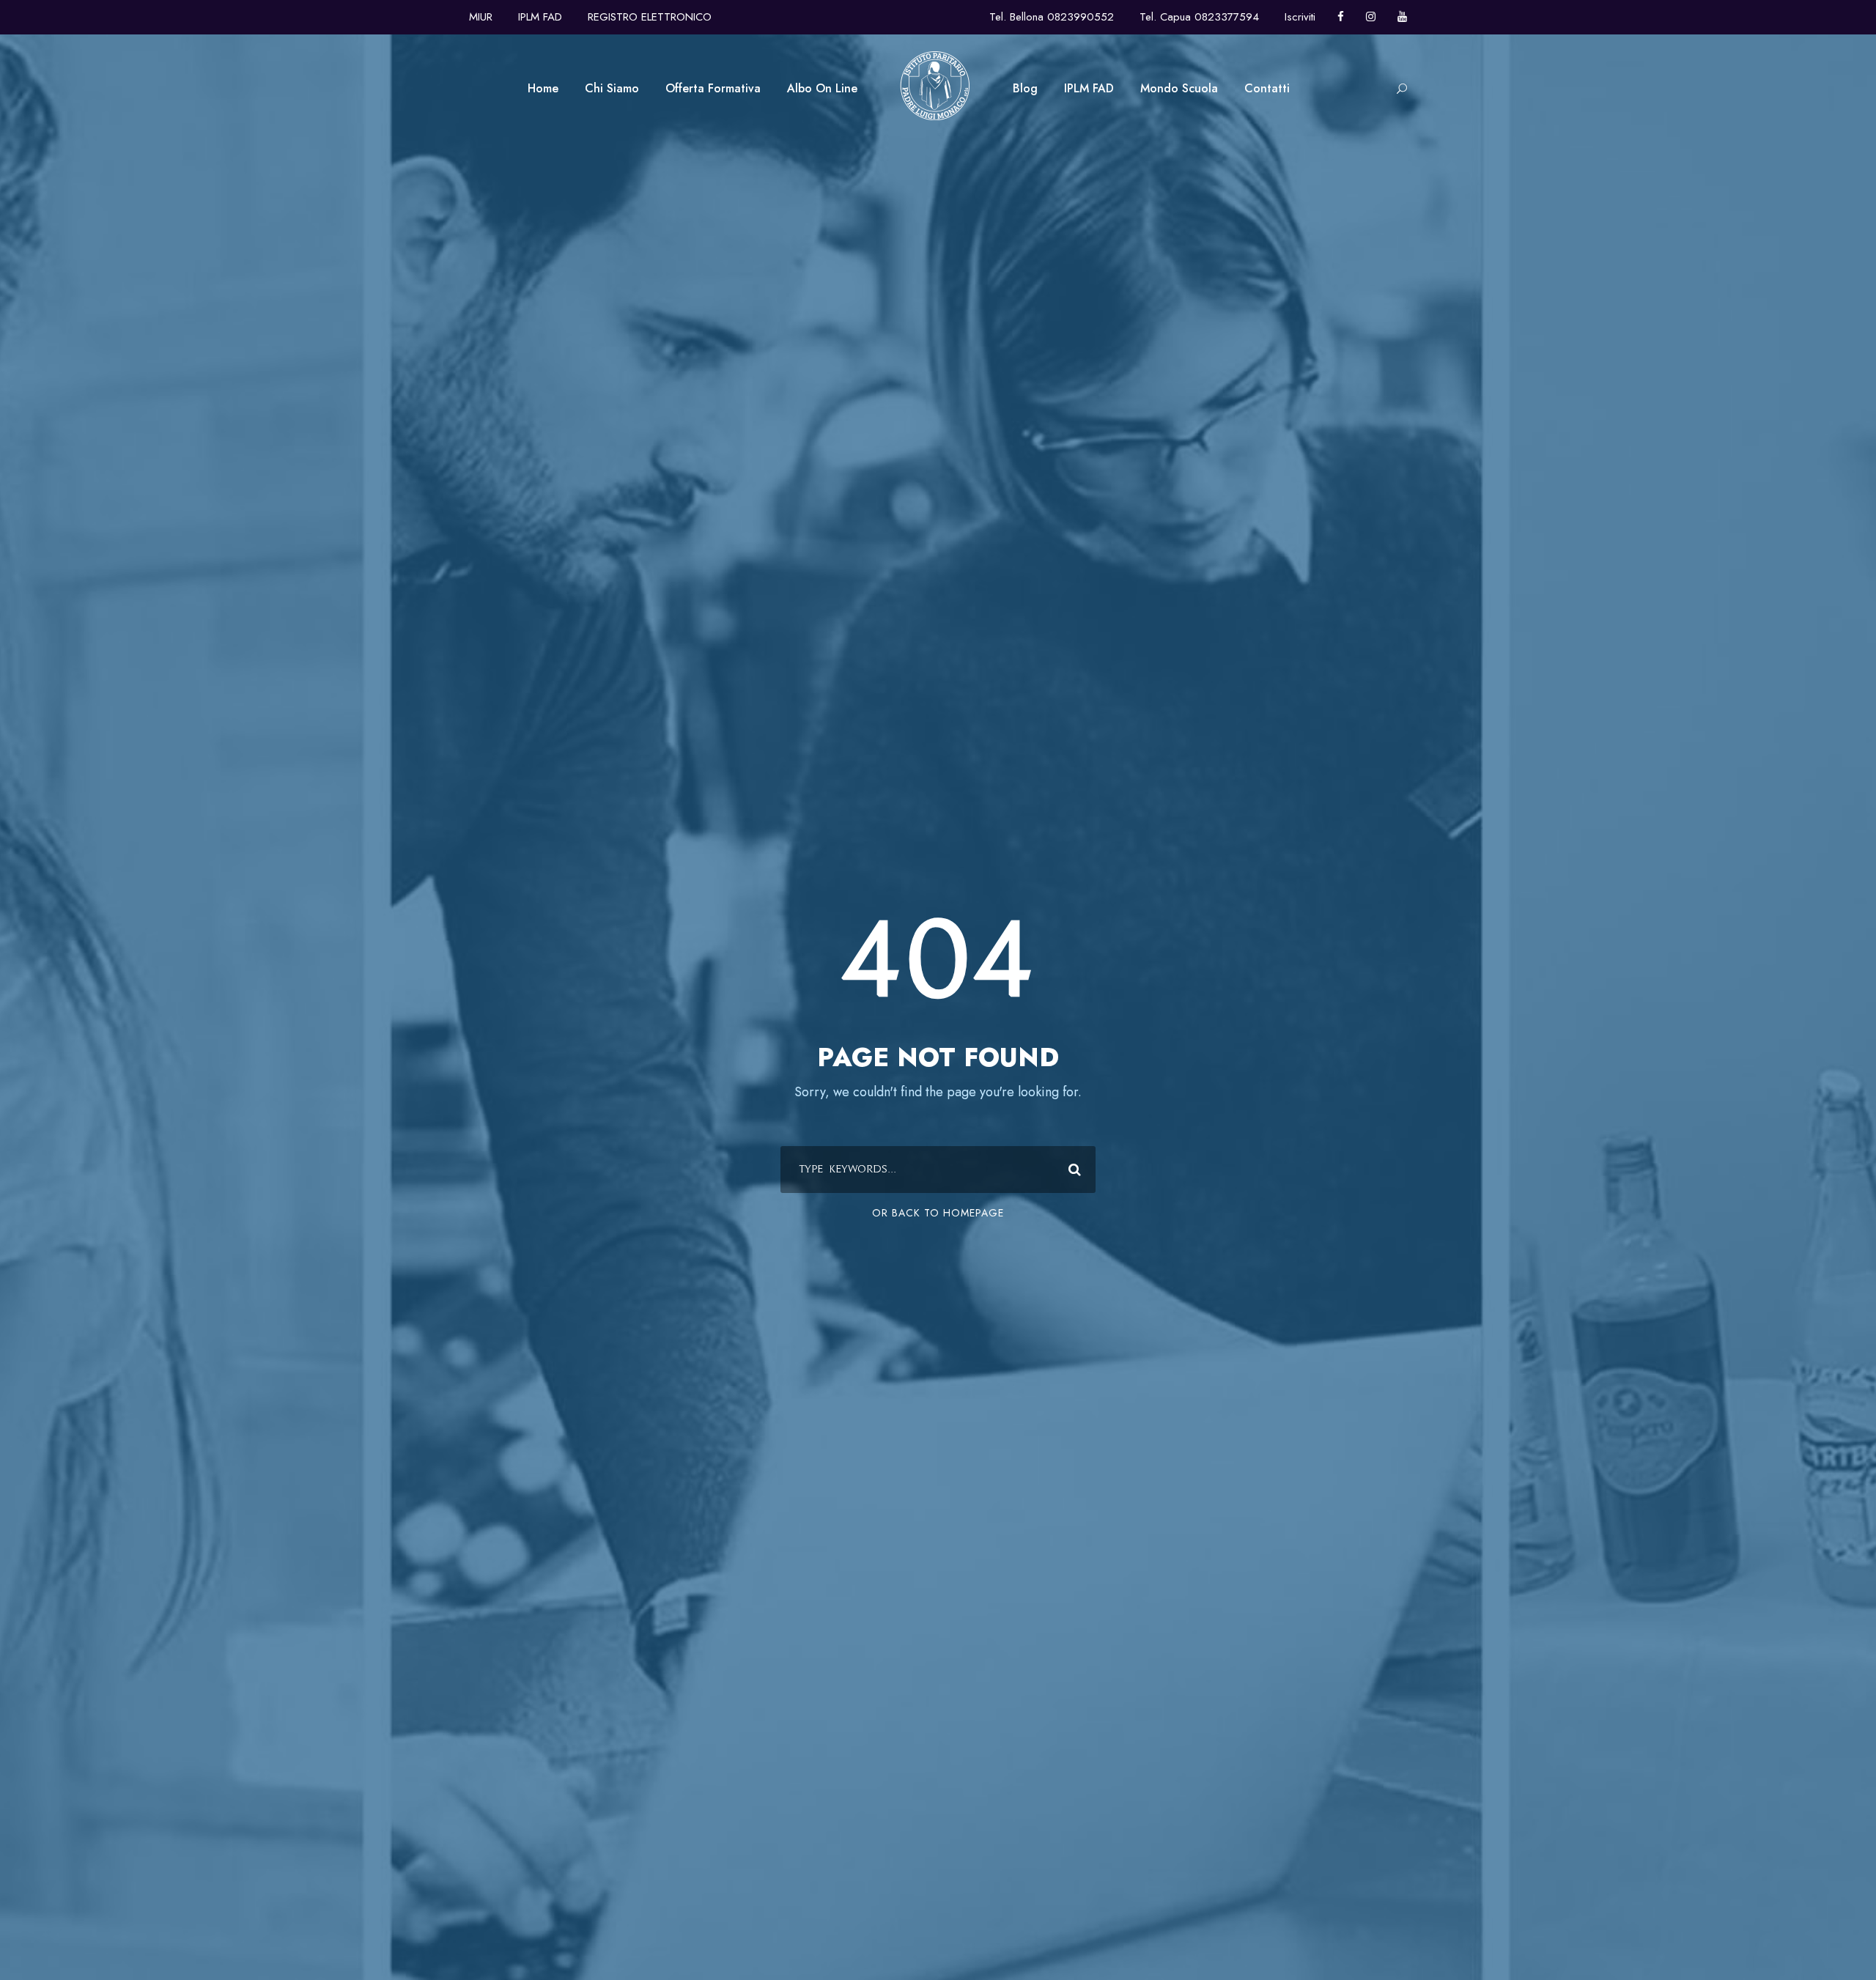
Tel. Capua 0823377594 (1199, 17)
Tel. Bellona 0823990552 (1052, 17)
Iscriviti (1300, 17)
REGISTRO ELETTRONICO (650, 17)
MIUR (481, 17)
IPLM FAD (540, 17)
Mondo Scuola (1179, 88)
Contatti (1267, 88)
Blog (1025, 88)
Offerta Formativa (713, 88)
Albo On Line (822, 88)
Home (543, 88)
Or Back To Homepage (938, 1213)
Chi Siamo (612, 88)
